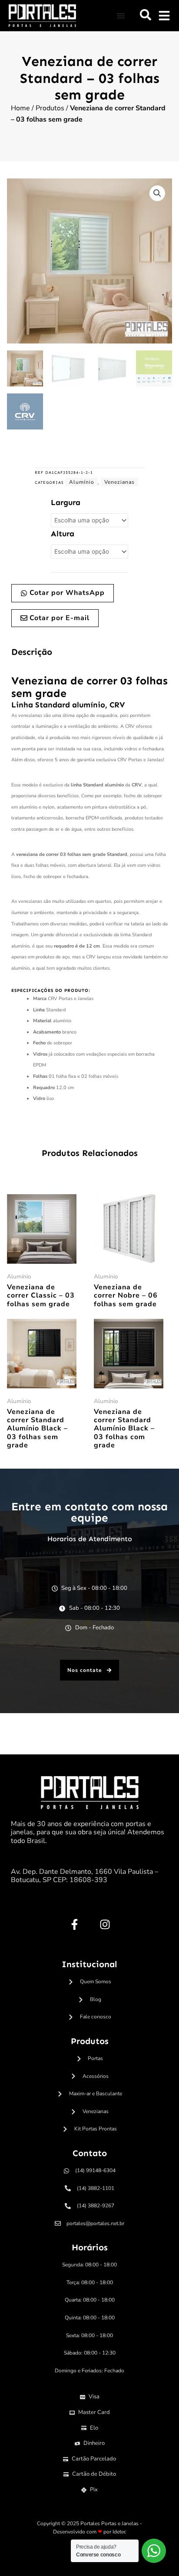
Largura (66, 502)
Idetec (119, 2532)
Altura (63, 534)
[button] (145, 15)
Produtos (50, 108)
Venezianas (119, 482)
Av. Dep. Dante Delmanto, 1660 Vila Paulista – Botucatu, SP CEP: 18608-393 (85, 1876)
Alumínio (82, 482)
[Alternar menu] (121, 16)
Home (20, 108)
